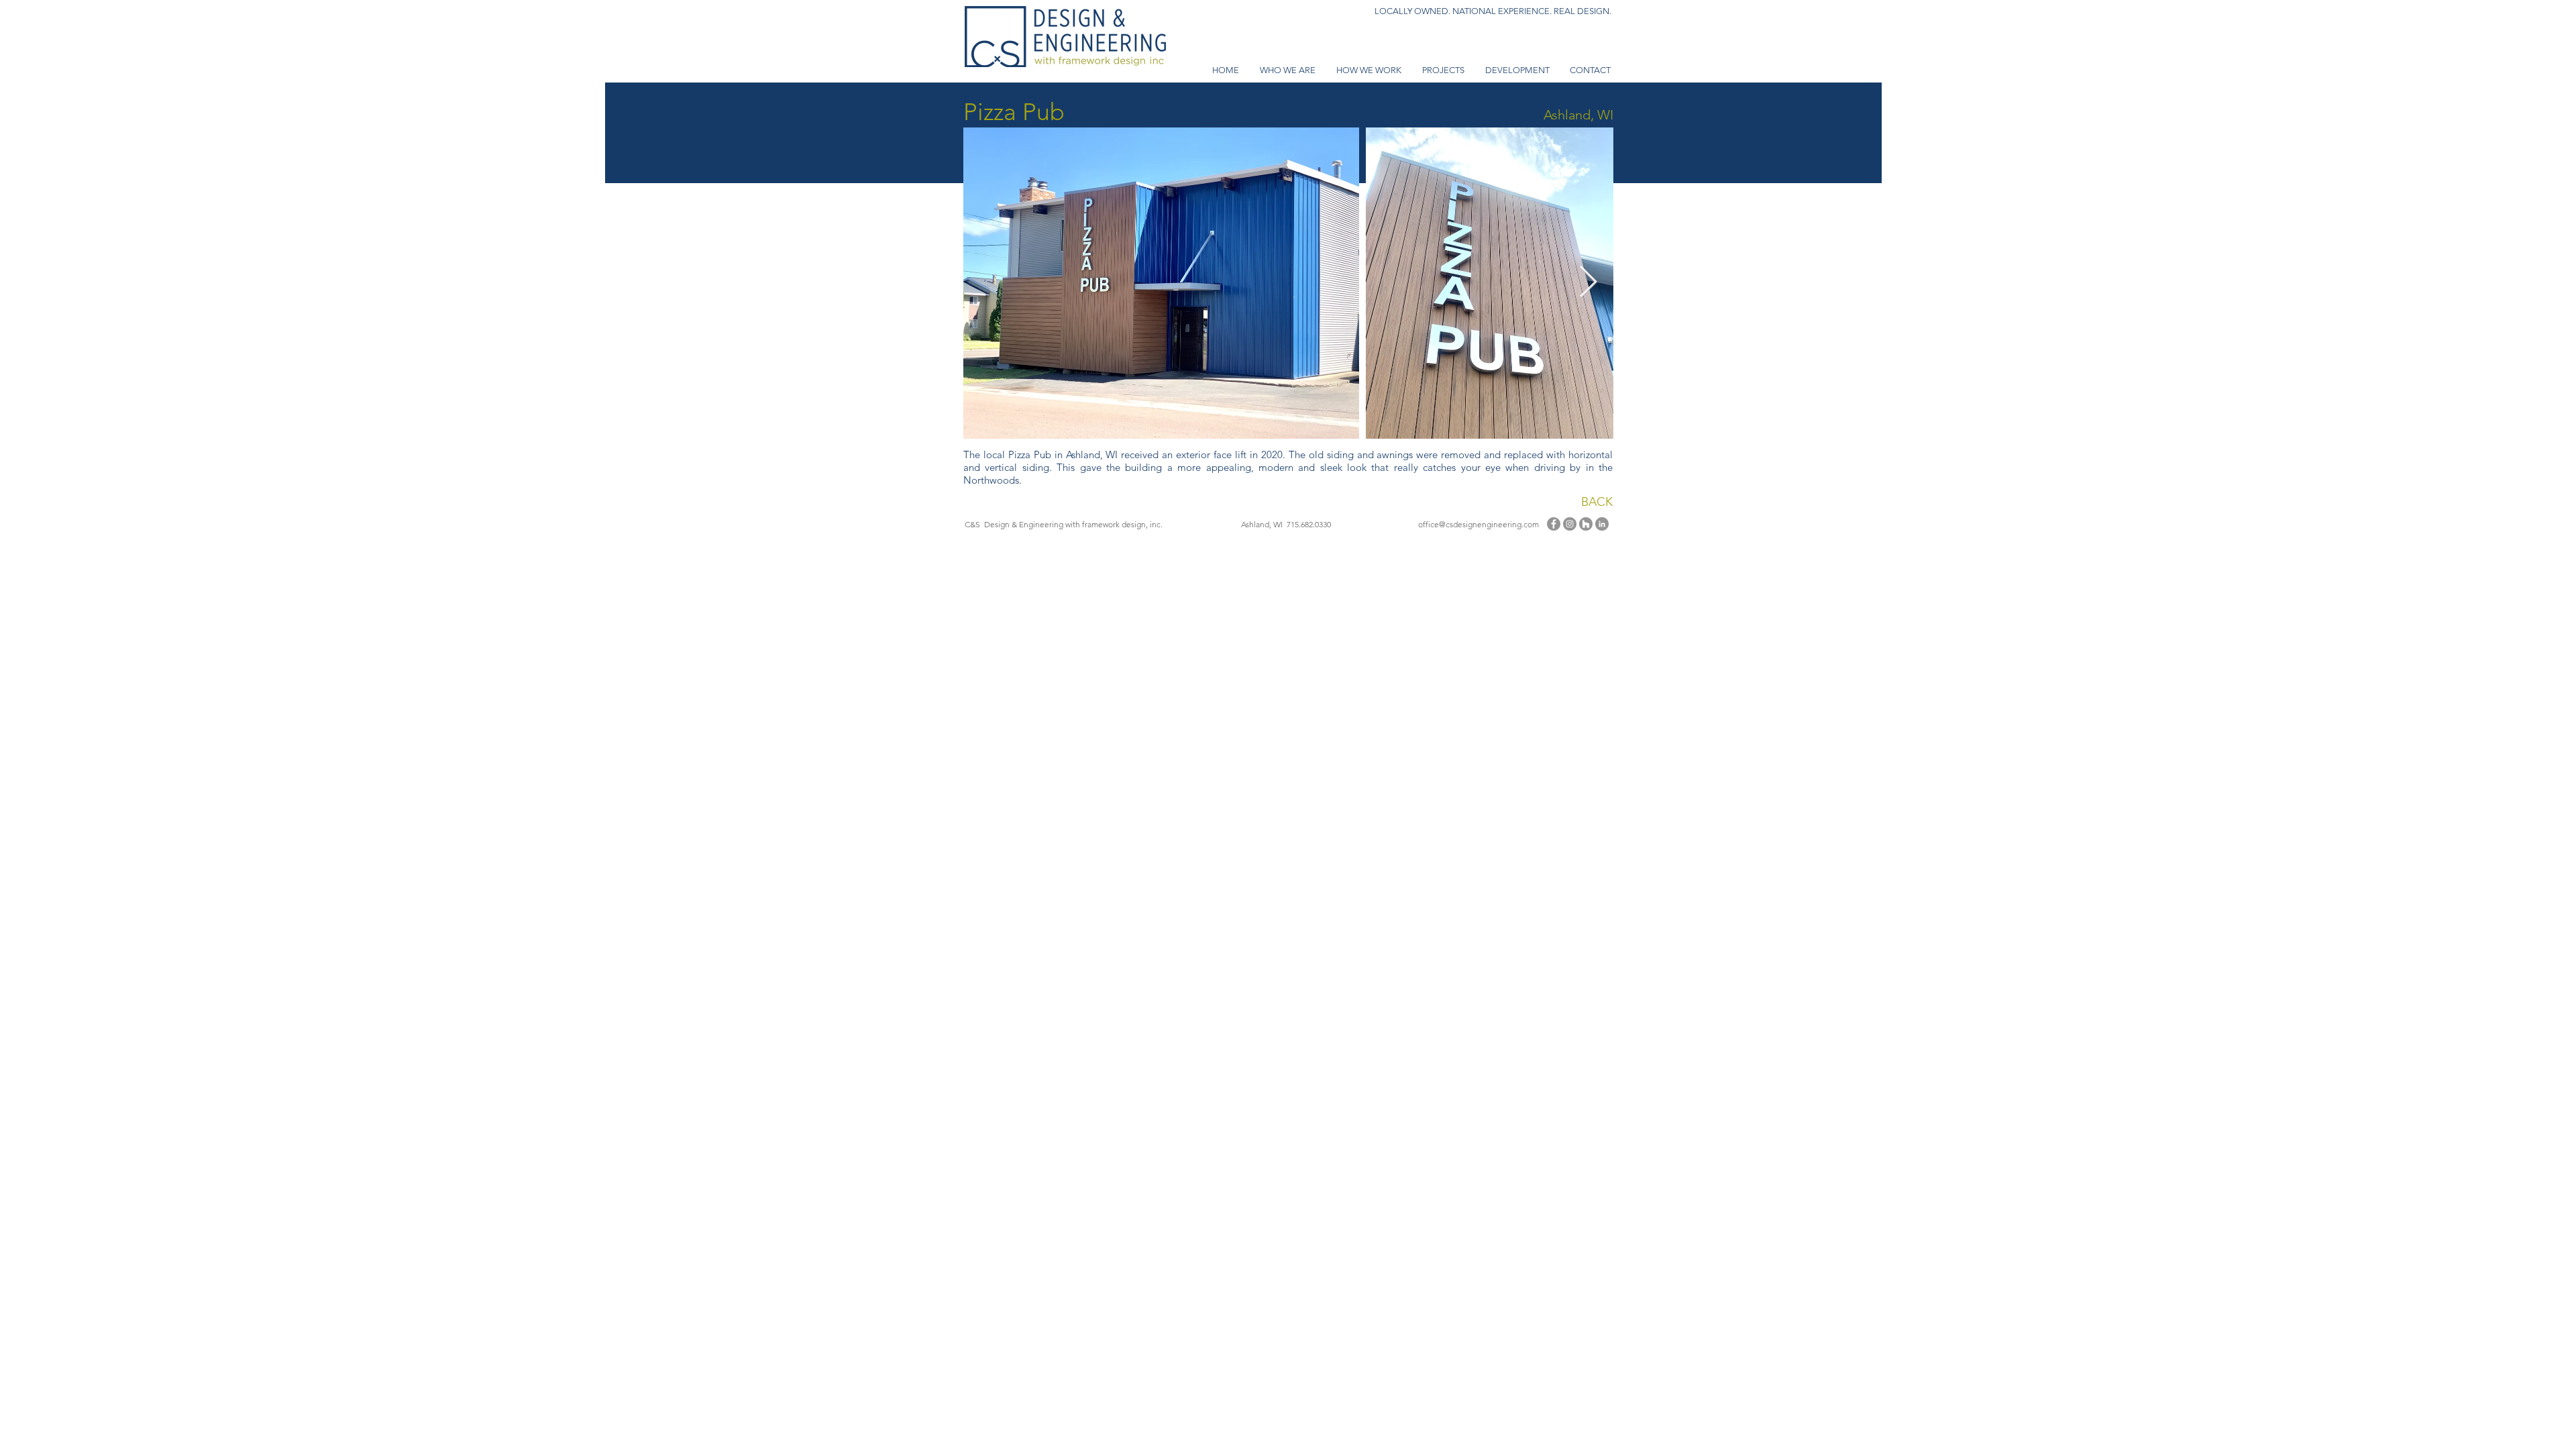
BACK (1597, 502)
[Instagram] (1570, 524)
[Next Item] (1588, 283)
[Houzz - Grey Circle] (1586, 524)
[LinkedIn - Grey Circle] (1602, 524)
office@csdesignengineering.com (1479, 524)
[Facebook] (1554, 524)
